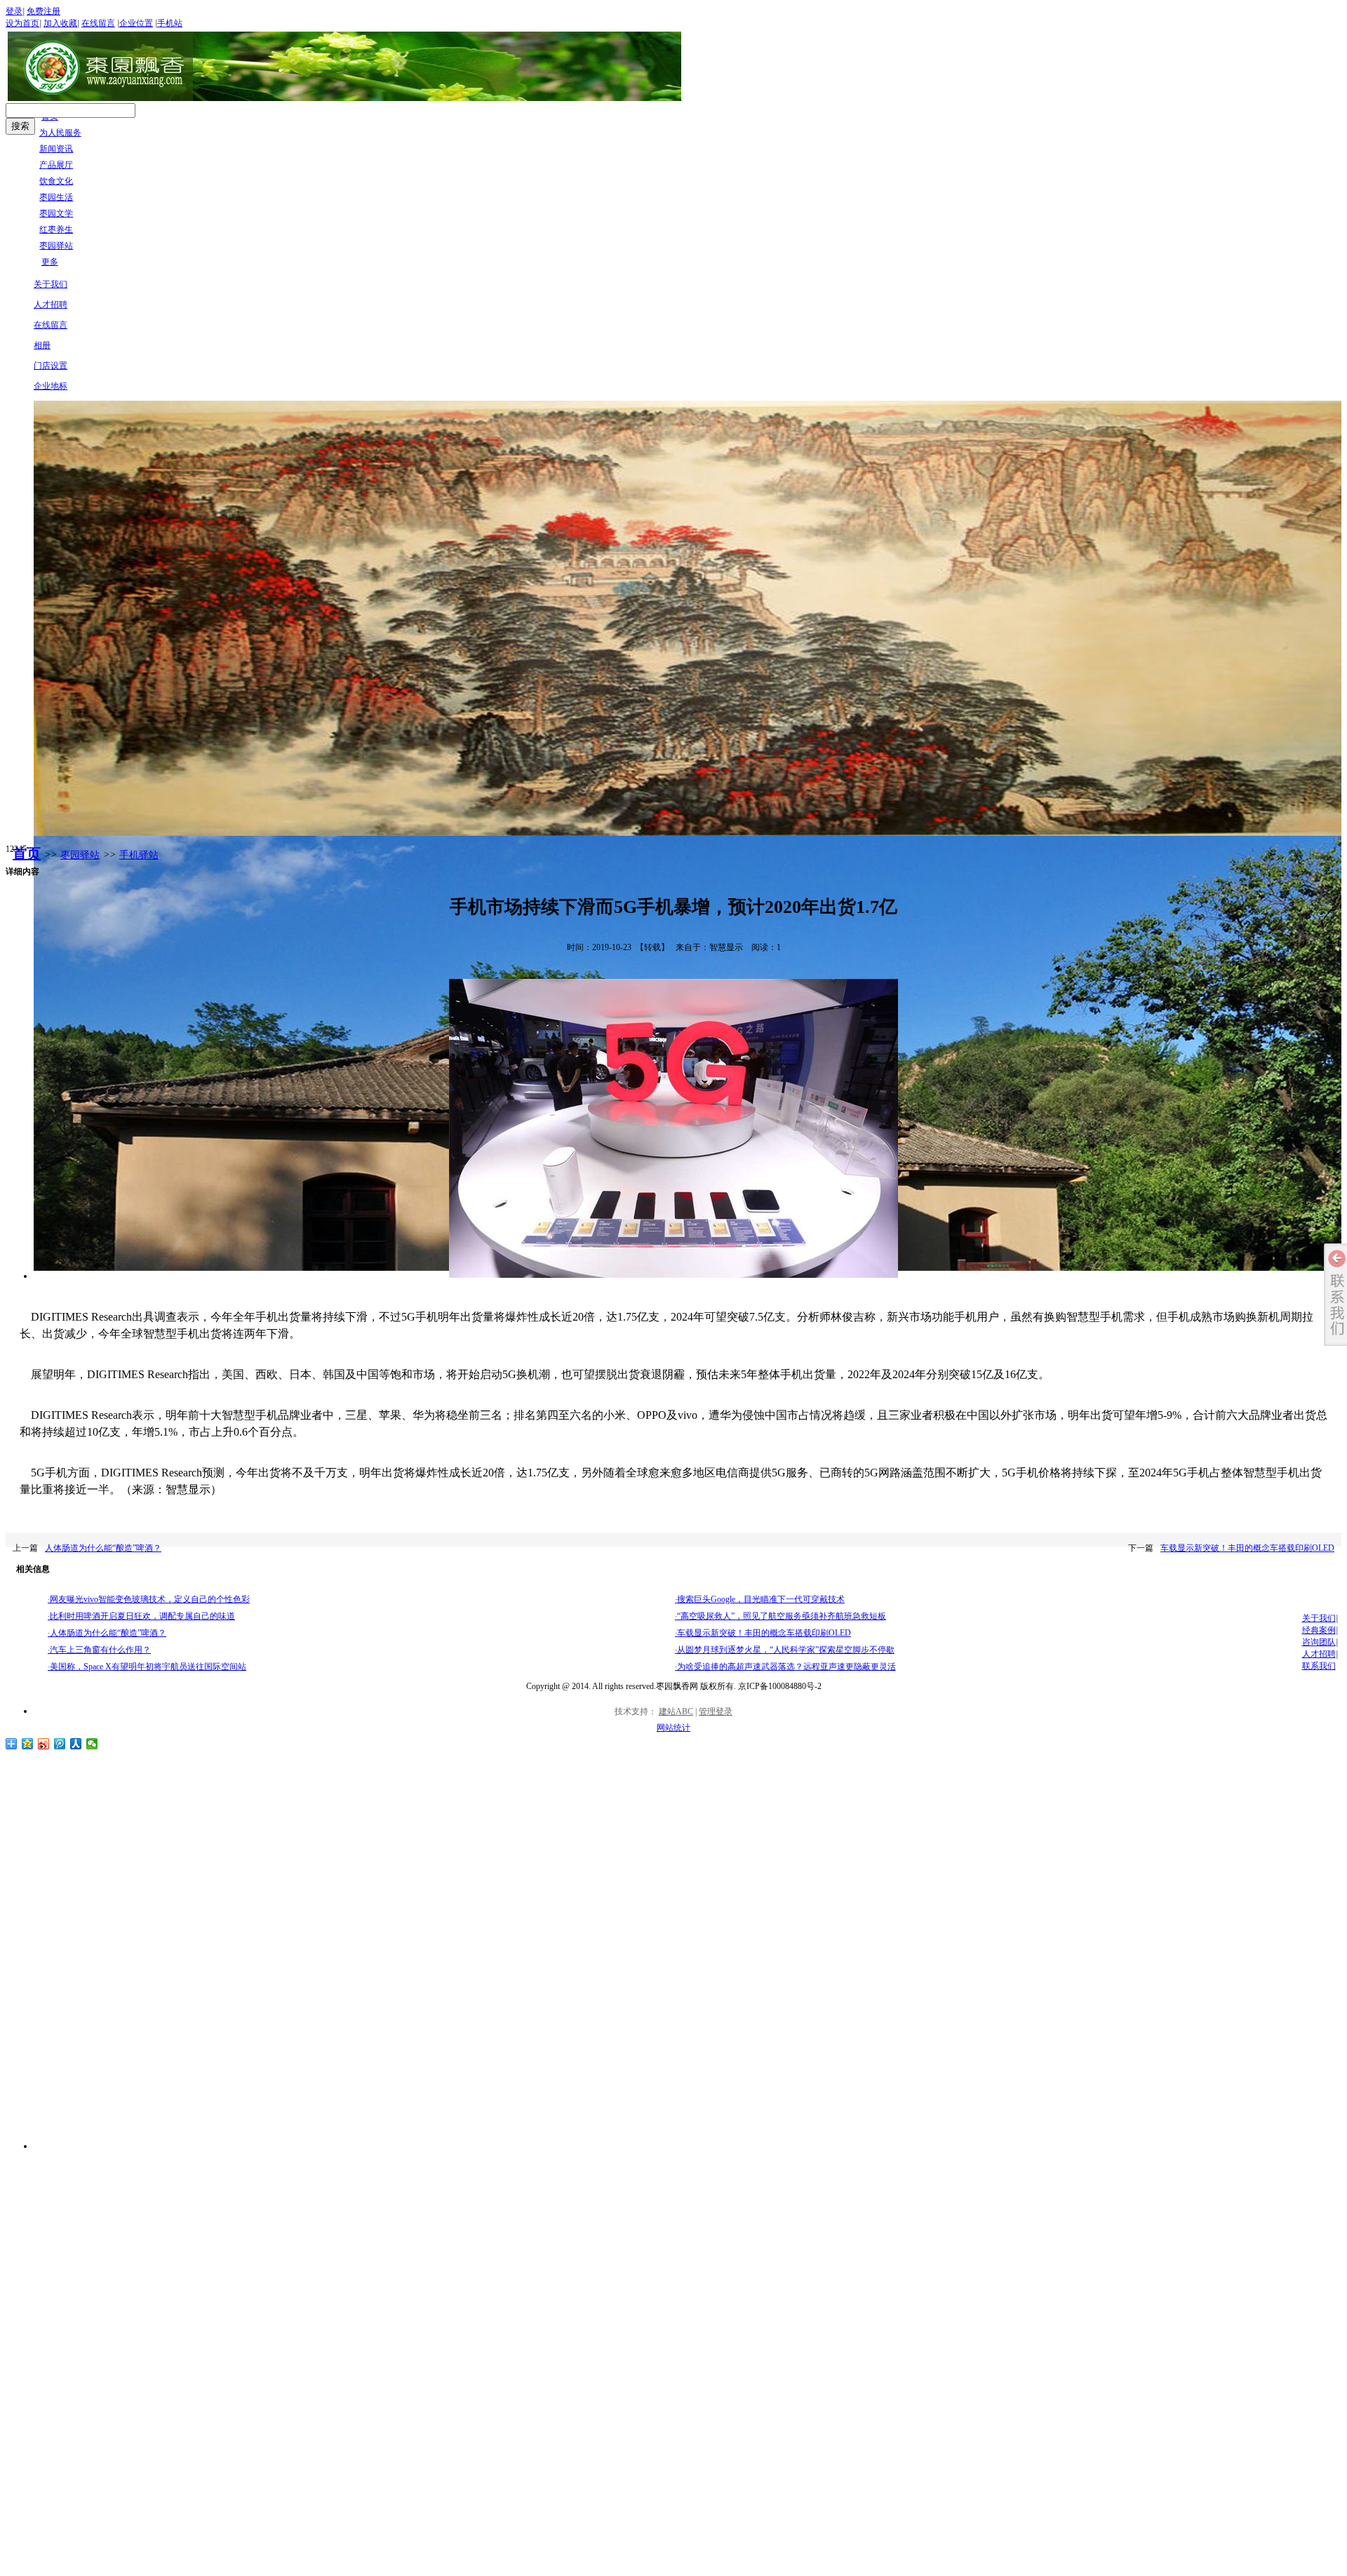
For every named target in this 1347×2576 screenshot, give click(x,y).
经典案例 (1319, 1630)
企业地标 (51, 386)
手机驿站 (139, 855)
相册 (42, 345)
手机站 (170, 23)
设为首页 (22, 23)
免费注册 (43, 11)
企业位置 (136, 23)
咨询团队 (1319, 1642)
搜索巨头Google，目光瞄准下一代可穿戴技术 (760, 1599)
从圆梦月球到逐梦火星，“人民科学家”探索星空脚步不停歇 (785, 1650)
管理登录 (716, 1711)
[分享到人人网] (76, 1744)
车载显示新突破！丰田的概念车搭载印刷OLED (1247, 1548)
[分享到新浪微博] (44, 1744)
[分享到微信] (92, 1744)
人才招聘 (51, 305)
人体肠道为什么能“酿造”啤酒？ (103, 1548)
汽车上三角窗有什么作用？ (99, 1650)
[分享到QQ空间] (28, 1744)
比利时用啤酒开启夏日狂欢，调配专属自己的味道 (141, 1616)
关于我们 (51, 284)
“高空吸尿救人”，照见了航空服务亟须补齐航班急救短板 (780, 1616)
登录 (14, 11)
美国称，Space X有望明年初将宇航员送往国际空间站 (147, 1667)
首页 (27, 853)
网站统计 (673, 1728)
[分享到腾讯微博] (60, 1744)
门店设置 (51, 366)
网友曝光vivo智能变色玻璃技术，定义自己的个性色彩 (149, 1599)
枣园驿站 (80, 855)
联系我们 (1319, 1666)
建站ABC (676, 1711)
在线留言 (98, 23)
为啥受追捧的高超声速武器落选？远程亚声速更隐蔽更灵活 (785, 1667)
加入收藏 (60, 23)
